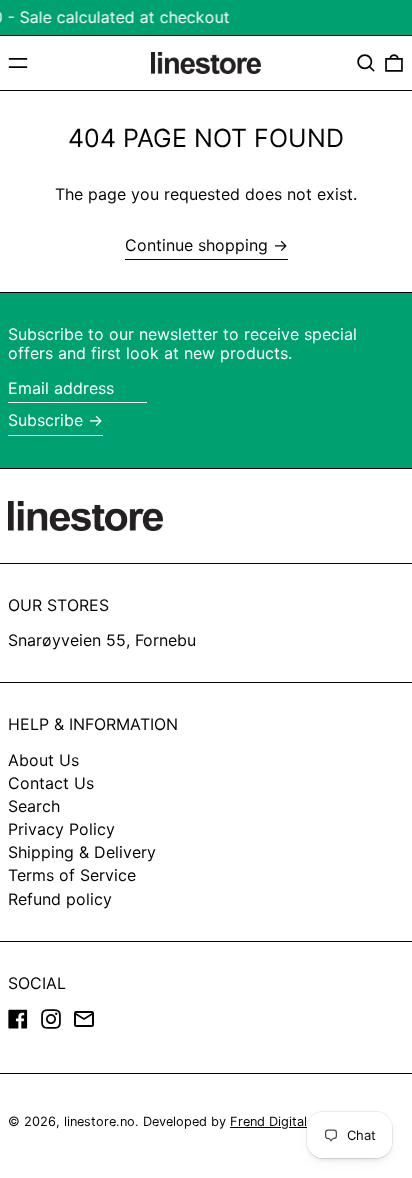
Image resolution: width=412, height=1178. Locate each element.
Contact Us (51, 783)
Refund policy (60, 899)
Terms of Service (72, 875)
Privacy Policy (61, 829)
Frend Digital (268, 1121)
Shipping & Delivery (82, 852)
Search (34, 806)
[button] (366, 63)
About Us (43, 760)
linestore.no (99, 1121)
